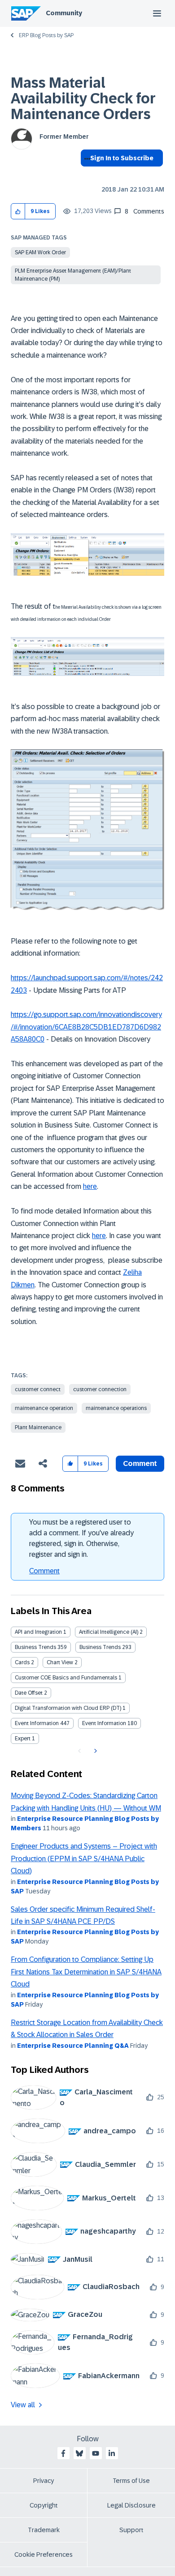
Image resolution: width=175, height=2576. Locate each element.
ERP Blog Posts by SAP (46, 35)
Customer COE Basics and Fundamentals (66, 1678)
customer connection (100, 1389)
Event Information (37, 1723)
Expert (23, 1739)
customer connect (38, 1389)
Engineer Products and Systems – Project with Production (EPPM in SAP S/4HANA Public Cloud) (84, 1858)
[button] (18, 211)
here (90, 1186)
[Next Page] (94, 1751)
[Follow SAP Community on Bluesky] (79, 2453)
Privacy (44, 2481)
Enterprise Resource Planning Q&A (73, 2046)
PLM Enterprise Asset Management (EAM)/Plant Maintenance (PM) (73, 275)
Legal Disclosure (131, 2505)
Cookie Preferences (44, 2555)
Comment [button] (140, 1463)
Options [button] (85, 174)
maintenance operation (44, 1408)
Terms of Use (131, 2481)
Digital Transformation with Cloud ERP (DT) (68, 1708)
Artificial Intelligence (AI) (109, 1632)
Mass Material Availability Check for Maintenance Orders (83, 98)
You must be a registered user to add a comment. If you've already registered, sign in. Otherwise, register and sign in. (81, 1538)
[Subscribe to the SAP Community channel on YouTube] (96, 2453)
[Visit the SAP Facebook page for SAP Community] (63, 2453)
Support (131, 2530)
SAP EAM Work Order (40, 252)
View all (23, 2405)
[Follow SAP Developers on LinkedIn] (112, 2453)
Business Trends (35, 1647)
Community (64, 13)
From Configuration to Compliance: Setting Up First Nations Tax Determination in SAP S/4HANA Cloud (86, 1972)
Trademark (44, 2530)
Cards (22, 1662)
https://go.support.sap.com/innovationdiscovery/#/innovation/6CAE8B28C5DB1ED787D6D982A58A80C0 (86, 1027)
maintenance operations (116, 1408)
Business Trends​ (100, 1647)
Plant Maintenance (38, 1427)
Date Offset (29, 1693)
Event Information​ (104, 1723)
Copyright (44, 2505)
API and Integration (38, 1632)
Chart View (60, 1662)
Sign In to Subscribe (122, 158)
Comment (44, 1571)
